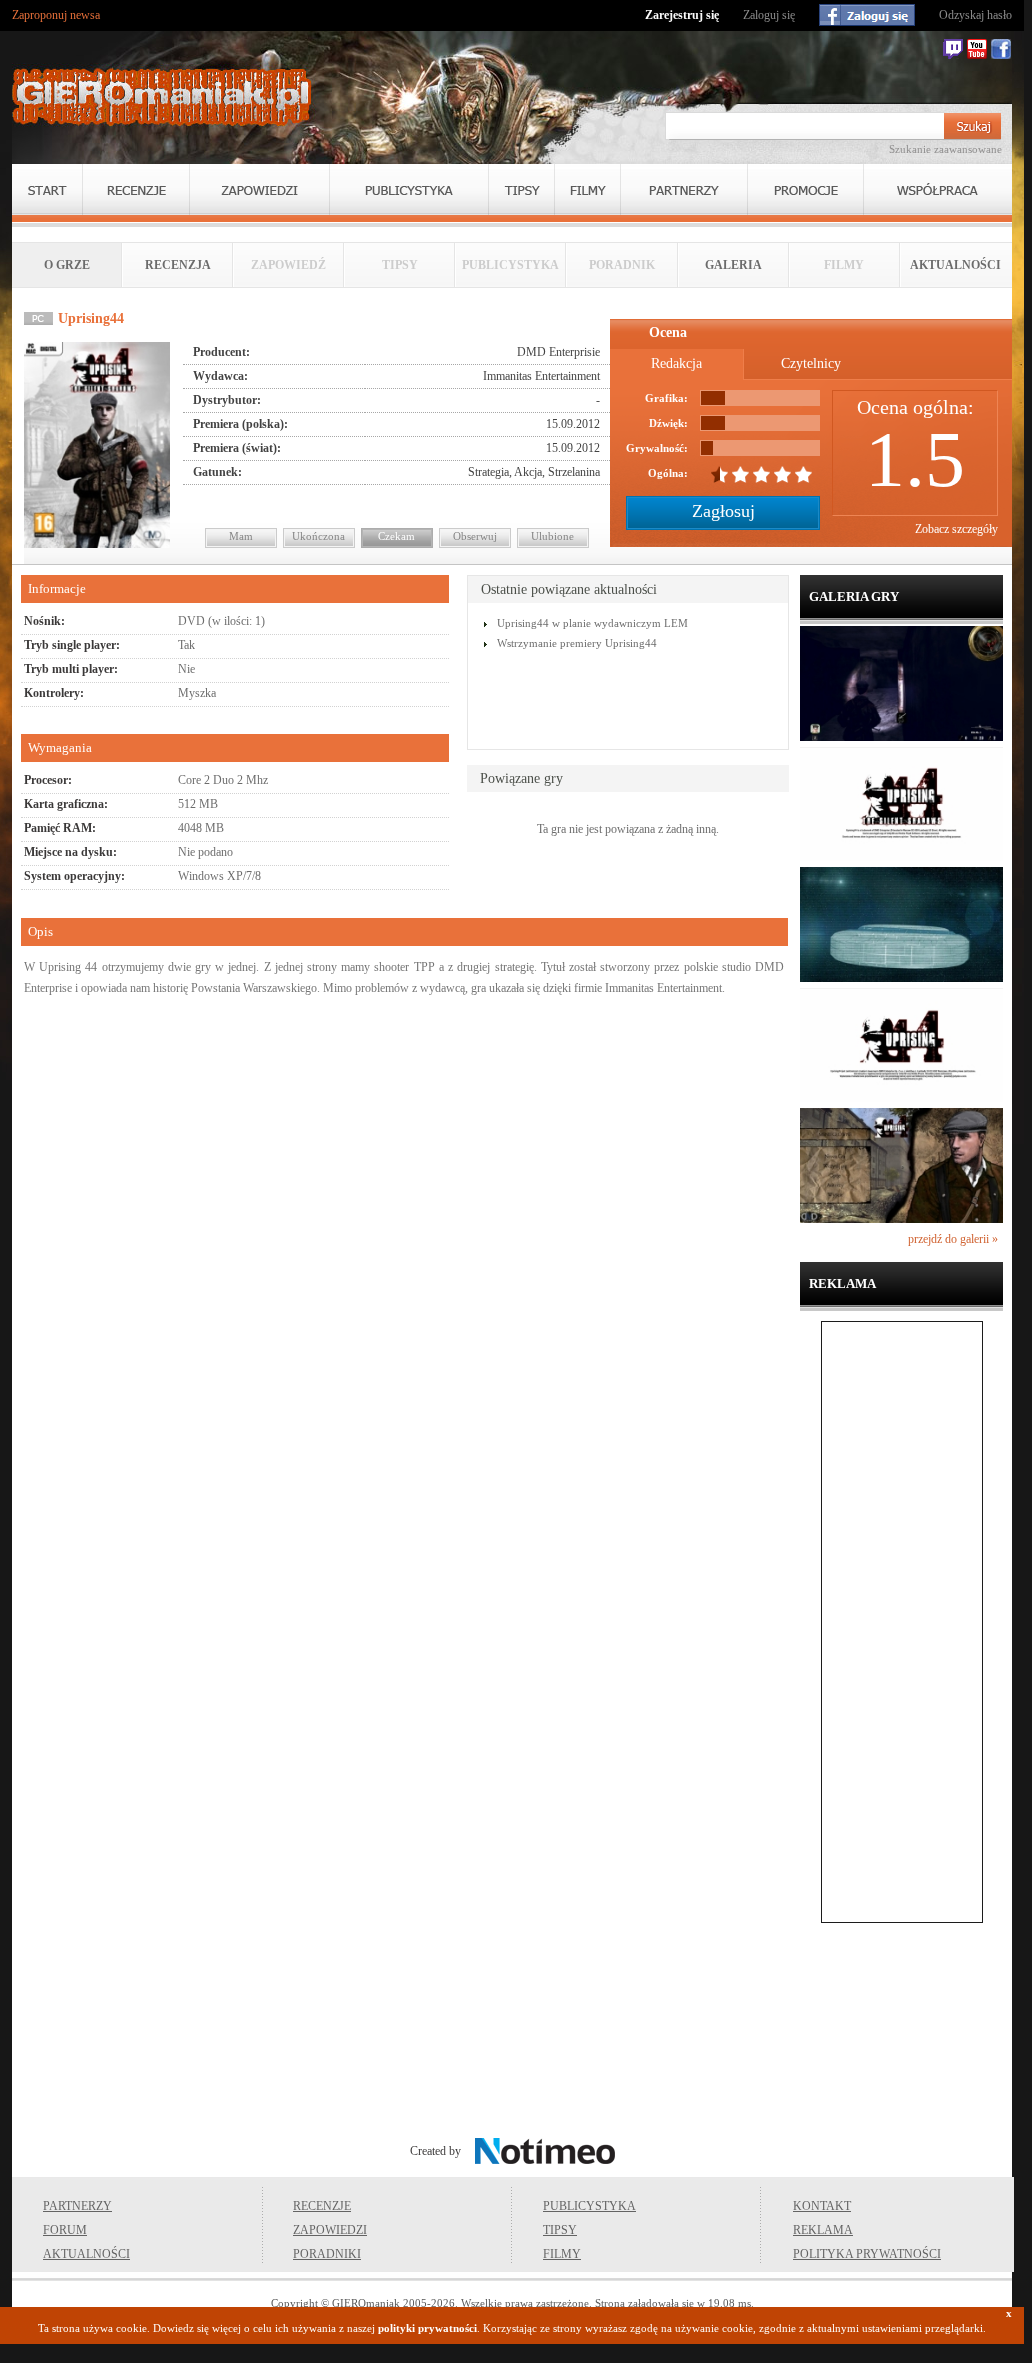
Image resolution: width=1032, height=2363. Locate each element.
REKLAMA (823, 2230)
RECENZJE (322, 2206)
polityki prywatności (427, 2328)
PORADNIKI (327, 2254)
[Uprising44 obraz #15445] (901, 857)
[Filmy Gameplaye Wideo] (587, 189)
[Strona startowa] (162, 97)
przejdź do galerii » (953, 1239)
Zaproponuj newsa (56, 15)
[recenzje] (136, 189)
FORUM (65, 2230)
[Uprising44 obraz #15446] (901, 978)
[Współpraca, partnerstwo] (938, 189)
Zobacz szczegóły (956, 529)
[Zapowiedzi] (259, 189)
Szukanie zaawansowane (945, 149)
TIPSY (560, 2230)
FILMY (562, 2254)
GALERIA (733, 265)
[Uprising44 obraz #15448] (901, 1219)
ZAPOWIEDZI (330, 2230)
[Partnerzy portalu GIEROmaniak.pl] (684, 189)
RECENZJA (178, 265)
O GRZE (67, 265)
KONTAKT (822, 2206)
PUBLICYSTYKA (589, 2206)
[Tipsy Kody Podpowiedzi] (521, 189)
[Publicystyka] (409, 189)
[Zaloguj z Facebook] (867, 15)
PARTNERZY (77, 2206)
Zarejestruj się (682, 15)
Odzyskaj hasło (975, 15)
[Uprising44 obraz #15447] (901, 1098)
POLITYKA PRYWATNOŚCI (867, 2254)
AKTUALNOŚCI (955, 265)
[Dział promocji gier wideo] (805, 189)
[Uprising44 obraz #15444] (901, 737)
